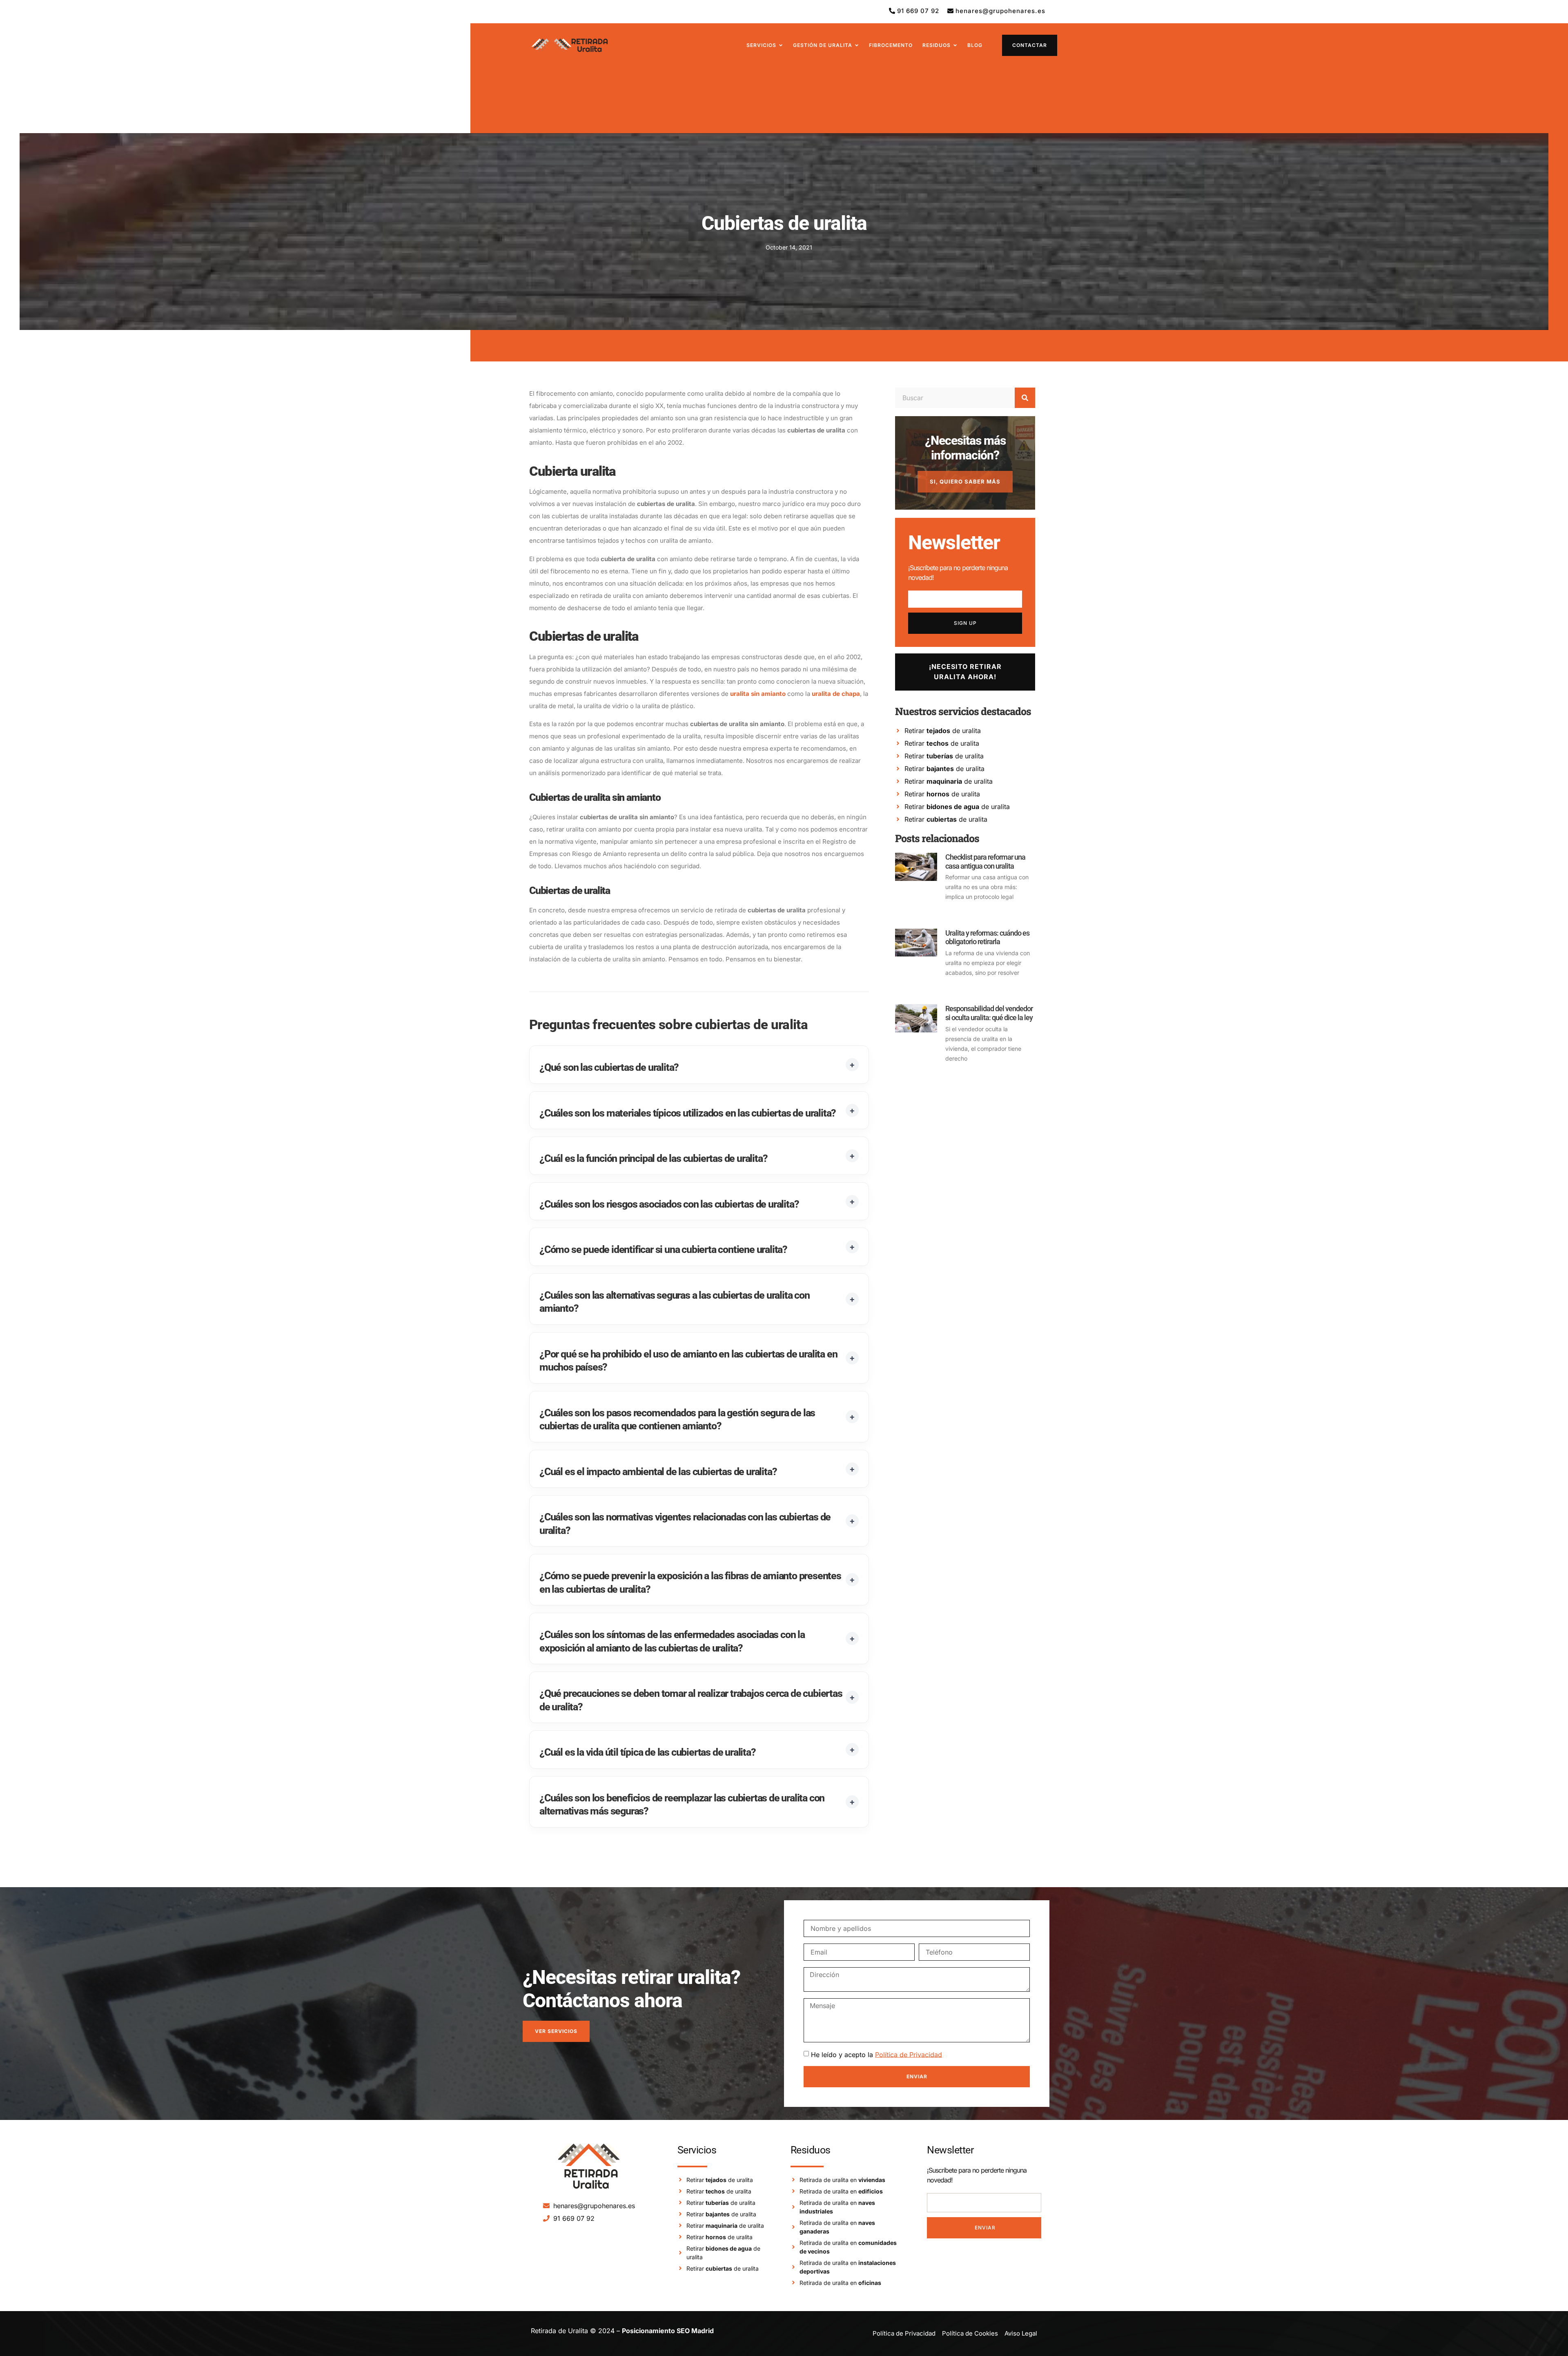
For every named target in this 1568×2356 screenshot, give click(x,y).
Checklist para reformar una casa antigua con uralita (985, 861)
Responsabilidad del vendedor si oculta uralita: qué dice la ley (989, 1013)
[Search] (1025, 398)
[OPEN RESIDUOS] (955, 45)
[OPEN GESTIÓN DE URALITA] (857, 45)
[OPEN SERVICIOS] (781, 45)
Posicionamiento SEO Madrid (668, 2331)
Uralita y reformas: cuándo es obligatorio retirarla (987, 937)
